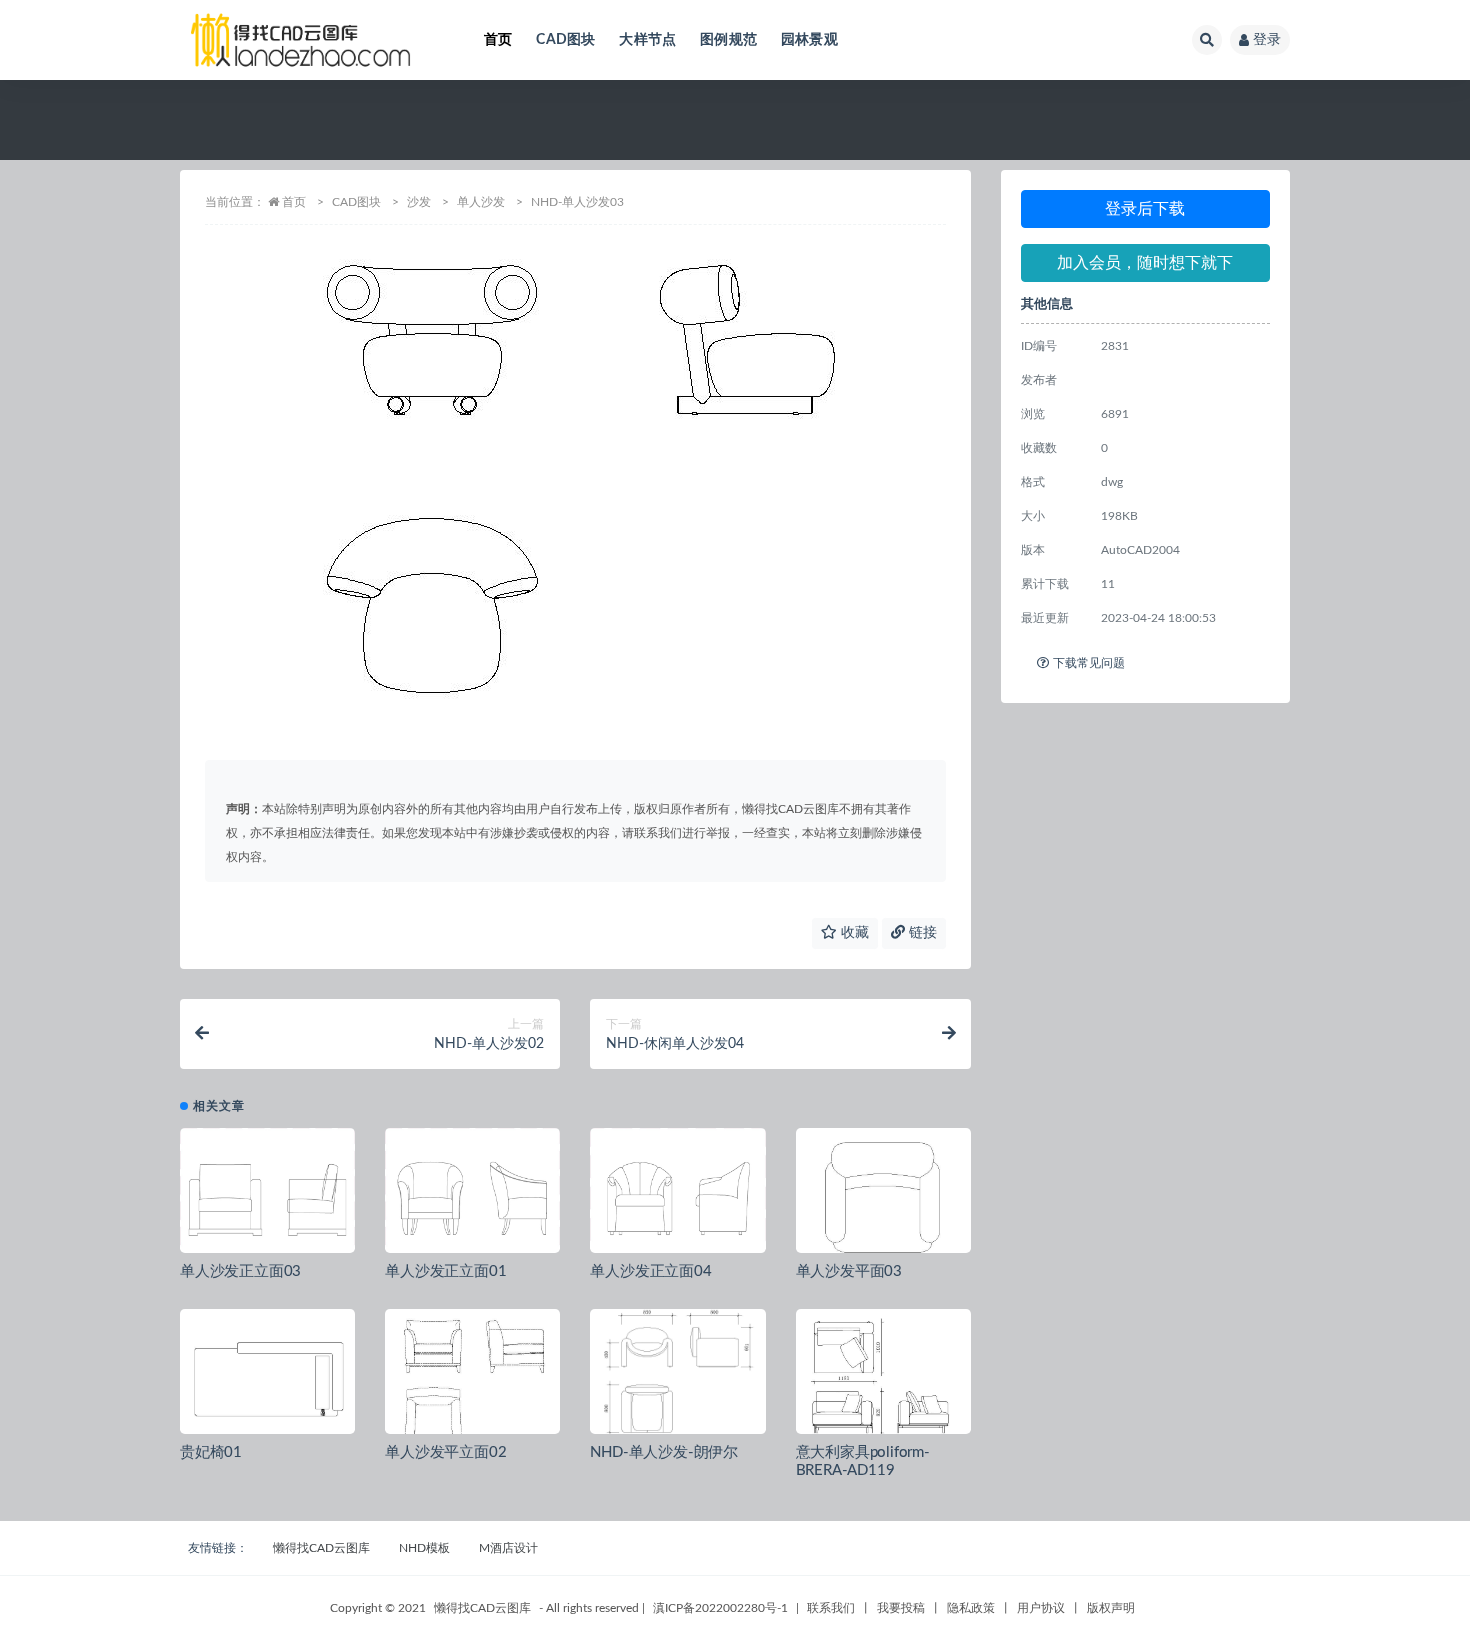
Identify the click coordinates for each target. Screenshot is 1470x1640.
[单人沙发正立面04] (677, 1198)
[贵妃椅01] (267, 1379)
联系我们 (831, 1608)
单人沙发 (481, 202)
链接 (921, 933)
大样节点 (647, 40)
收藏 (853, 933)
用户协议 (1041, 1608)
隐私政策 (971, 1608)
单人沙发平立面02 (445, 1452)
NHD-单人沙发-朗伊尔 (664, 1452)
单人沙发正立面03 (240, 1271)
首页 (498, 40)
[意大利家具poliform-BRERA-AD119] (883, 1379)
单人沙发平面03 (849, 1271)
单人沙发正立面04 (650, 1271)
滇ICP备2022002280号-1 (720, 1608)
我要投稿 (901, 1608)
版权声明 (1111, 1608)
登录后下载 (1145, 209)
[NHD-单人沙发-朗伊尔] (677, 1379)
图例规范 (728, 40)
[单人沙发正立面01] (472, 1198)
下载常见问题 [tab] (1089, 663)
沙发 (419, 202)
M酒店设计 (508, 1548)
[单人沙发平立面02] (472, 1379)
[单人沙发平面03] (883, 1198)
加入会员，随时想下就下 (1145, 263)
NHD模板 (424, 1548)
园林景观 (809, 40)
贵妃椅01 (211, 1452)
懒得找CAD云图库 (321, 1548)
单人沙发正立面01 (445, 1271)
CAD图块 (565, 40)
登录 (1267, 40)
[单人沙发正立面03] (267, 1198)
